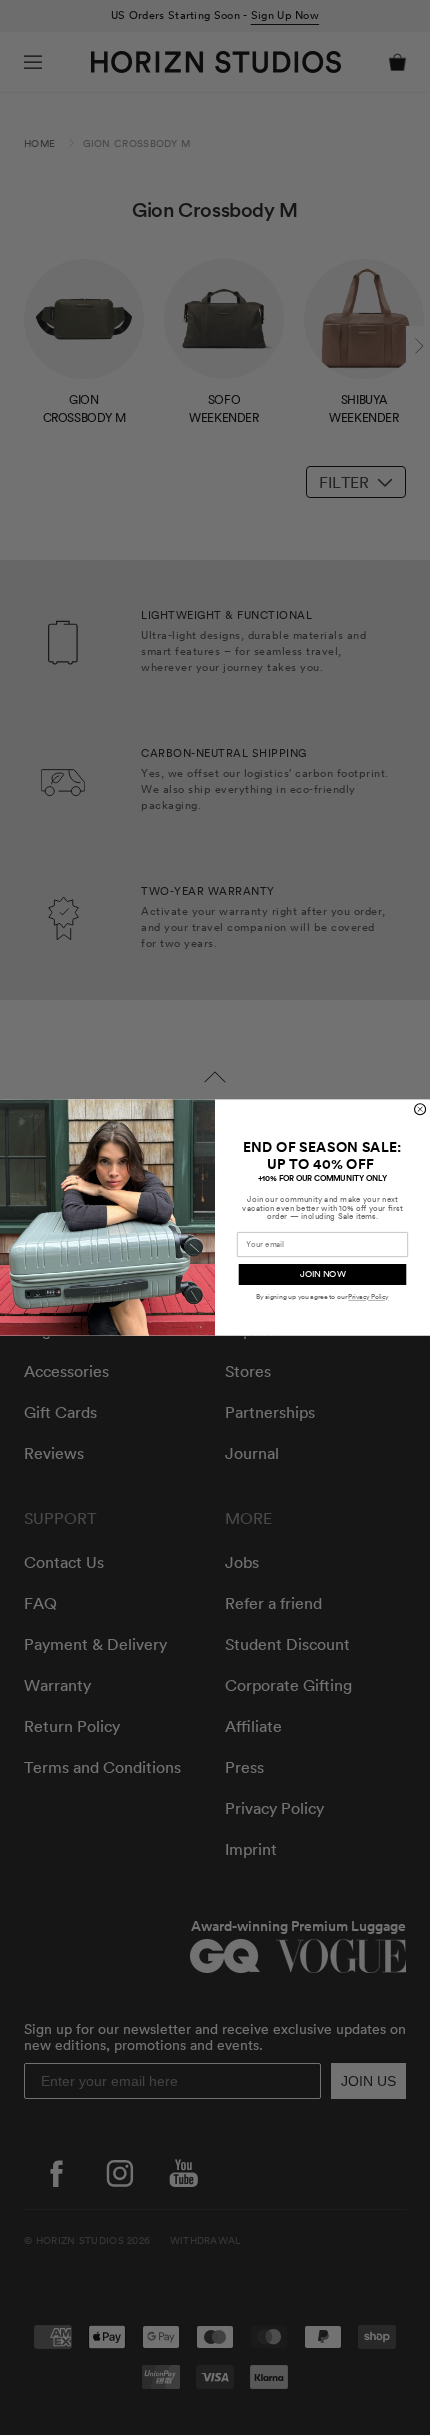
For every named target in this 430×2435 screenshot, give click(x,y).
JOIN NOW (323, 1274)
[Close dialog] (420, 1109)
